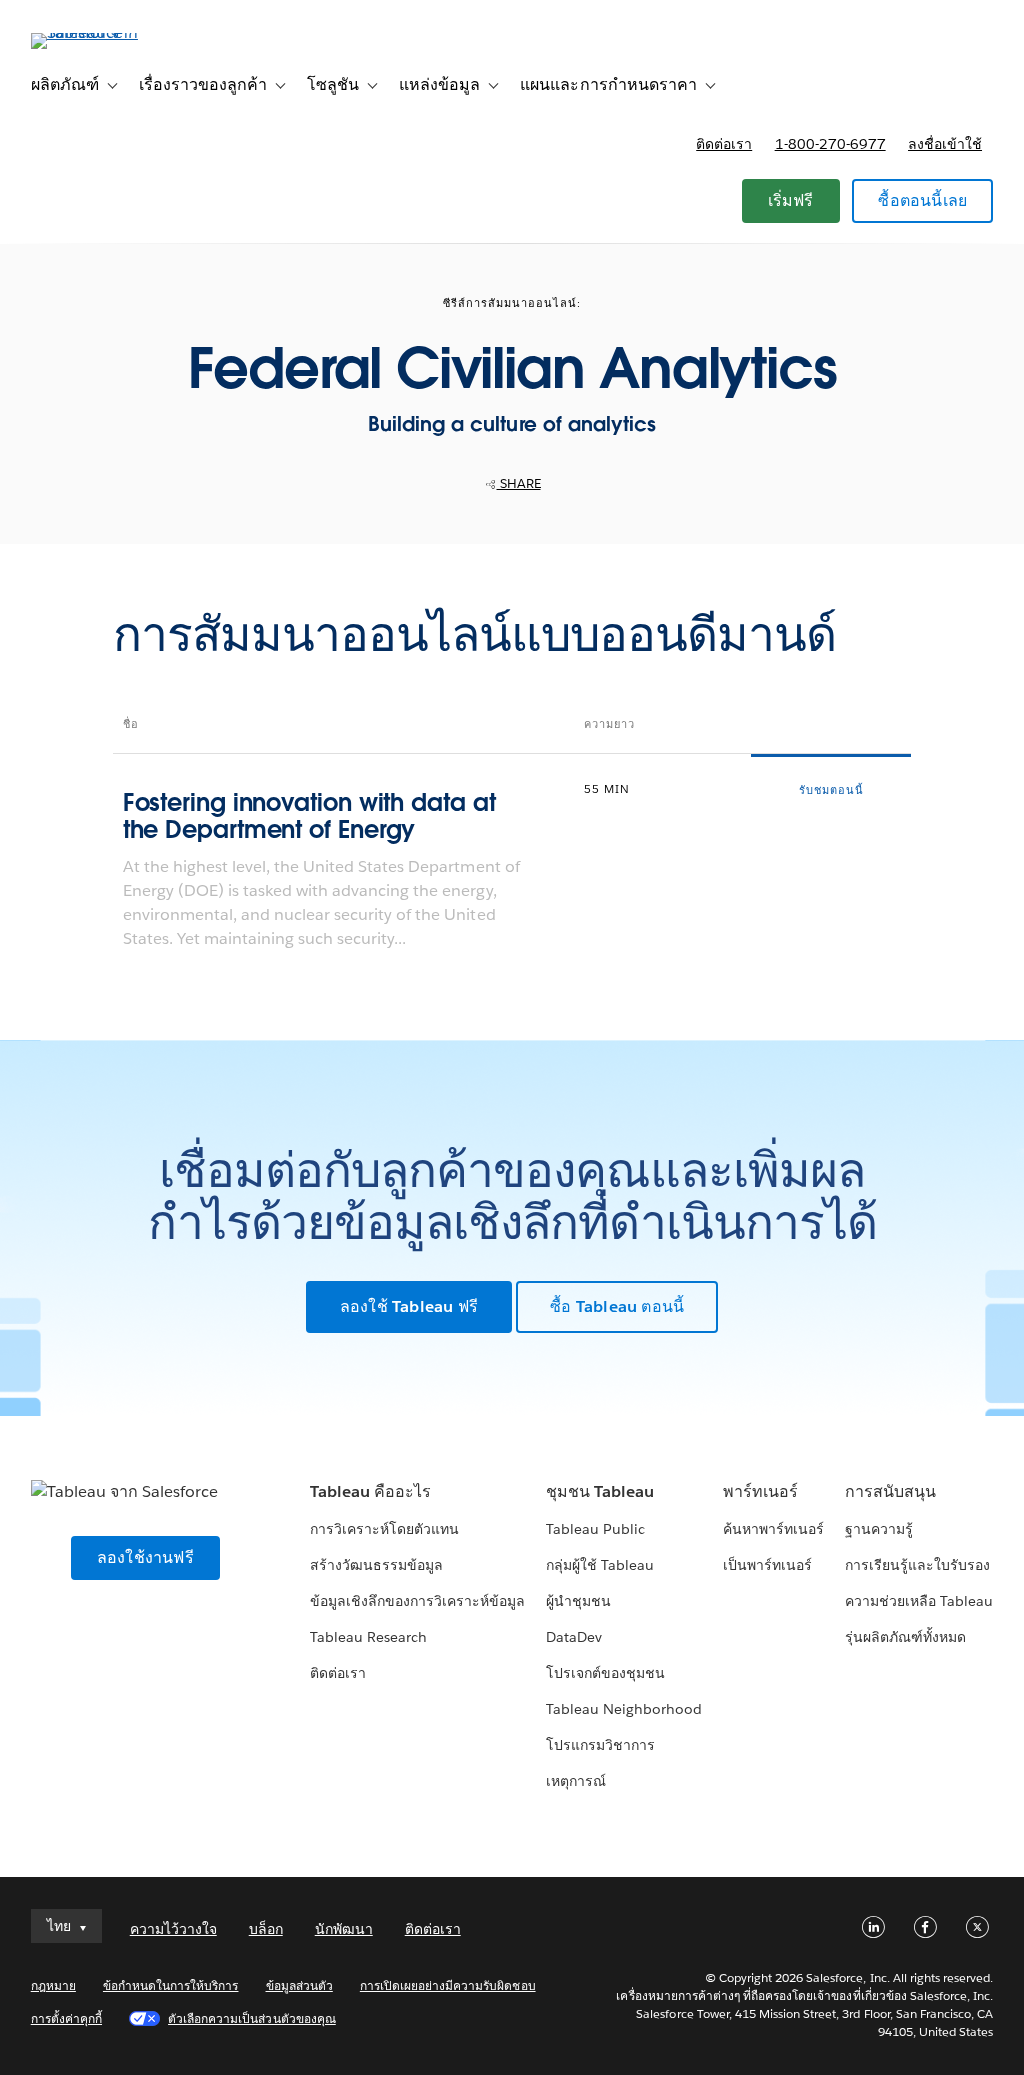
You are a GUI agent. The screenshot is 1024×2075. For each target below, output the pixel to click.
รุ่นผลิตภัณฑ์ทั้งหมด (905, 1637)
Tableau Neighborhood (624, 1709)
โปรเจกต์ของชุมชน (605, 1673)
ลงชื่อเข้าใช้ (945, 144)
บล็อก (266, 1929)
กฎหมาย (53, 1985)
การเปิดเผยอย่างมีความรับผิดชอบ (448, 1985)
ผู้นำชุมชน (578, 1601)
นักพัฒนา (344, 1929)
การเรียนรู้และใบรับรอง (917, 1565)
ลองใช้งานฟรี (145, 1557)
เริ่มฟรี (791, 200)
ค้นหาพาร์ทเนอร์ (773, 1529)
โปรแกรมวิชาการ (600, 1745)
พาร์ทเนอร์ (760, 1491)
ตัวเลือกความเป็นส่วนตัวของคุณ (252, 2018)
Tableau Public (595, 1529)
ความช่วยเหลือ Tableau (919, 1601)
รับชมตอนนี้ (831, 790)
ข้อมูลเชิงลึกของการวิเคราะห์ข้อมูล (418, 1601)
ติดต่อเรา (724, 144)
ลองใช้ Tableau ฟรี (409, 1306)
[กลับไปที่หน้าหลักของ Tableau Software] (106, 32)
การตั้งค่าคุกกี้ (66, 2018)
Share (519, 483)
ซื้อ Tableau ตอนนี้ (617, 1306)
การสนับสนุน (890, 1491)
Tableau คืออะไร (370, 1491)
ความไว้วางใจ (173, 1929)
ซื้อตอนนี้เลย (922, 200)
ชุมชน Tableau (600, 1491)
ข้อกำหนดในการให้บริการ (171, 1985)
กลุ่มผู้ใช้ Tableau (600, 1565)
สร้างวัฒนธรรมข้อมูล (376, 1565)
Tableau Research (368, 1637)
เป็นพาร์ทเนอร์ (767, 1565)
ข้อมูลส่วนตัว (299, 1985)
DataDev (574, 1637)
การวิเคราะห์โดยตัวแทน (384, 1529)
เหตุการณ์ (576, 1781)
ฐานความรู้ (879, 1529)
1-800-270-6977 (830, 144)
